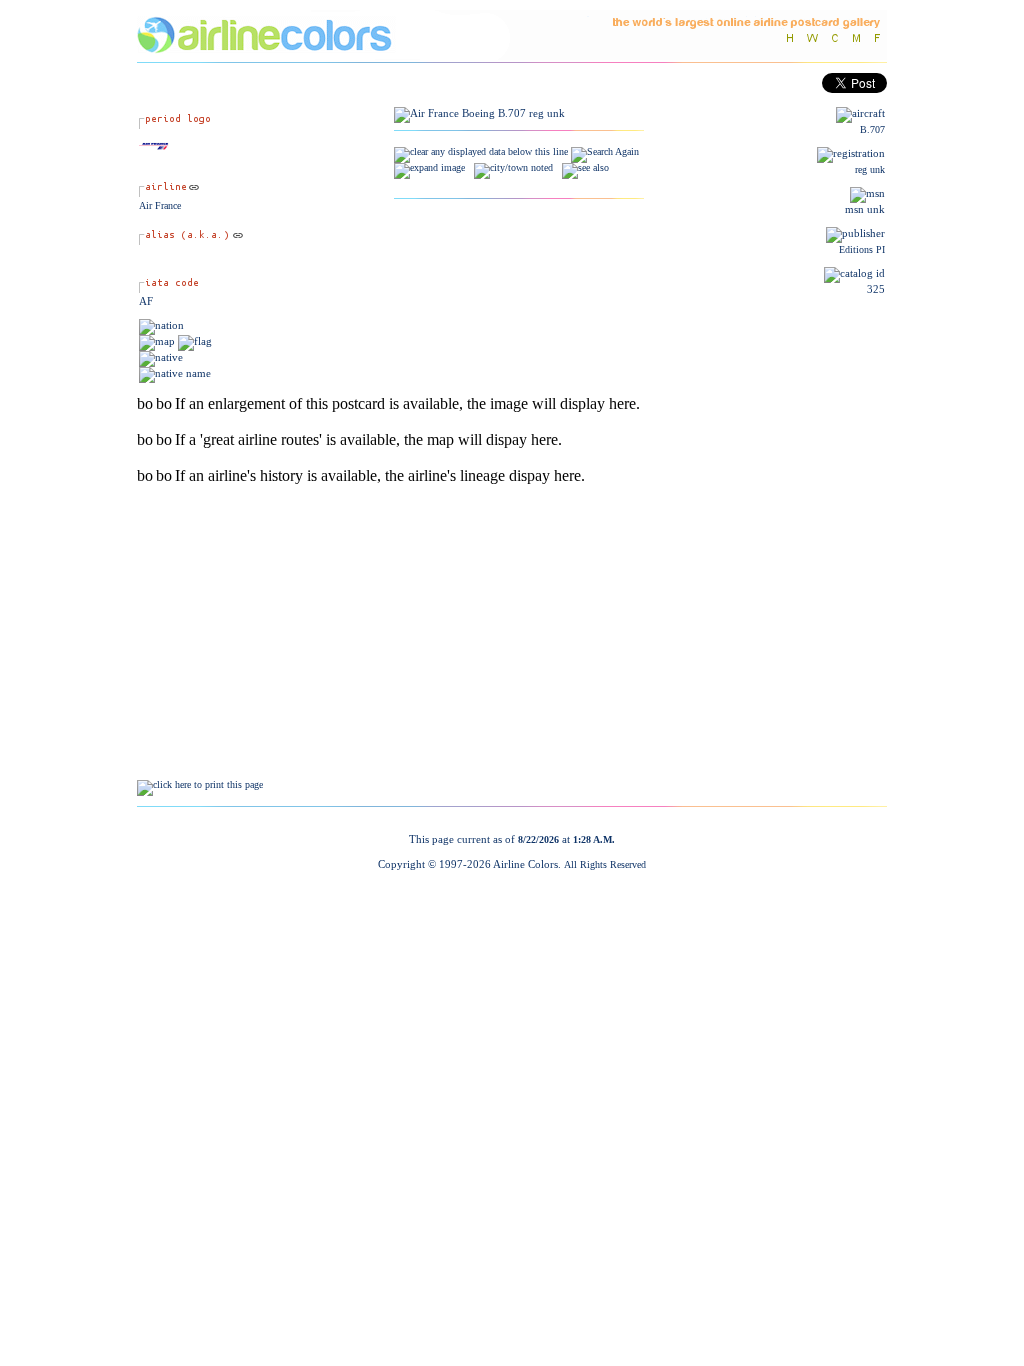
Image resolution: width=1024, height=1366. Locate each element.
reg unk (870, 169)
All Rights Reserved (605, 864)
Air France (160, 205)
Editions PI (862, 249)
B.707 (872, 129)
